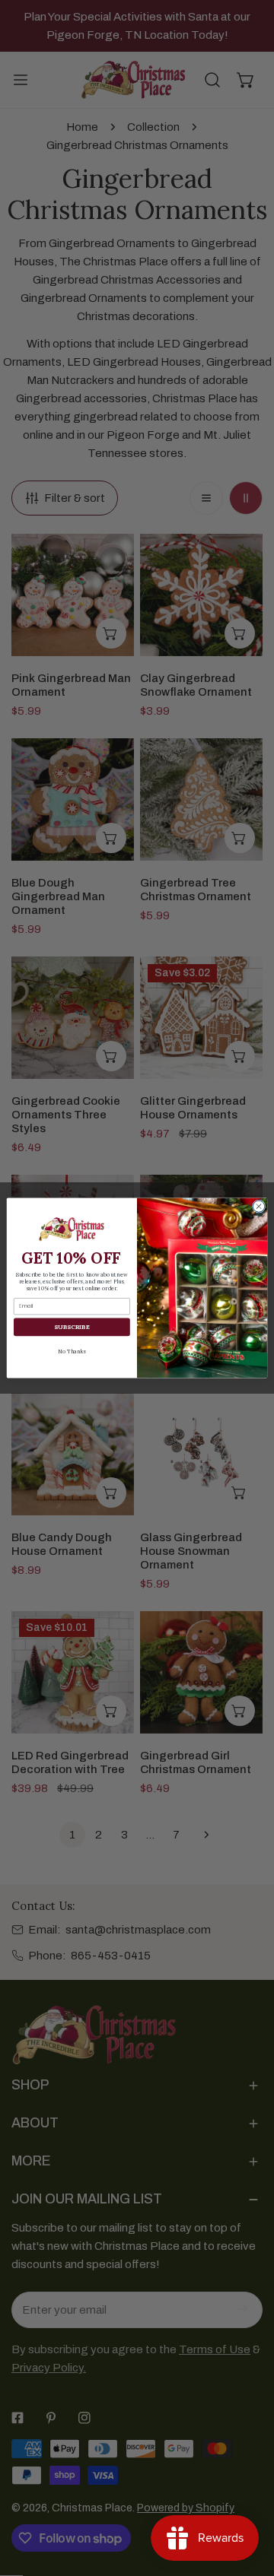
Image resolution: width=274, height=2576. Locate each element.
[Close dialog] (258, 1206)
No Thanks (72, 1351)
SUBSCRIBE (72, 1327)
